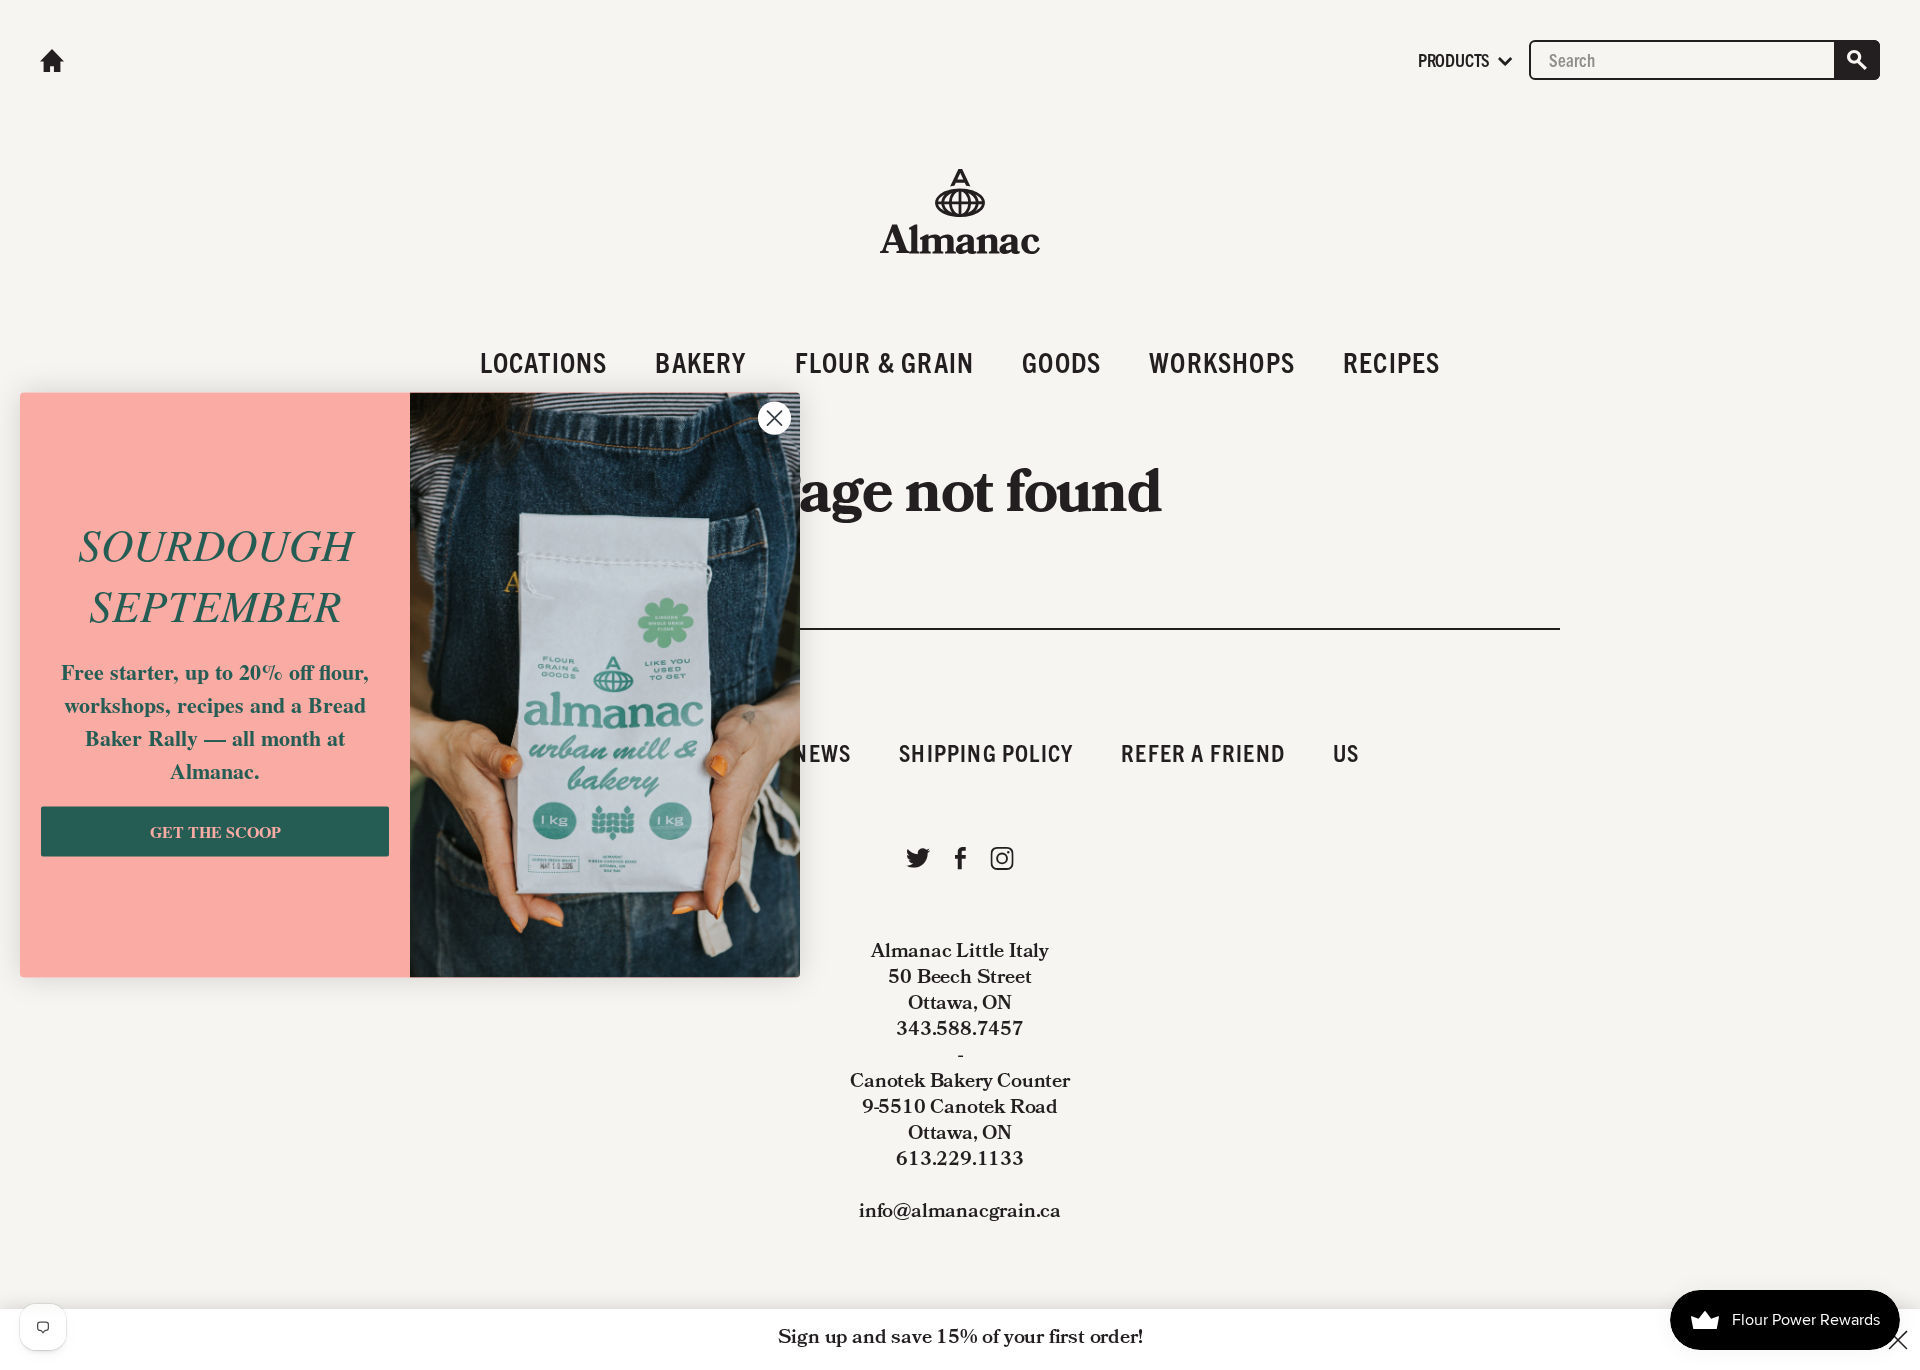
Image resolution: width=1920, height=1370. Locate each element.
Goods (1061, 361)
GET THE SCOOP (215, 831)
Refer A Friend (1203, 752)
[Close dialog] (774, 418)
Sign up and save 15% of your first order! (960, 1339)
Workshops (1222, 361)
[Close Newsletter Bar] (1898, 1340)
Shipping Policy (986, 752)
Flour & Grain (885, 361)
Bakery (700, 361)
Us (1346, 752)
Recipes (1391, 361)
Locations (544, 361)
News (822, 752)
